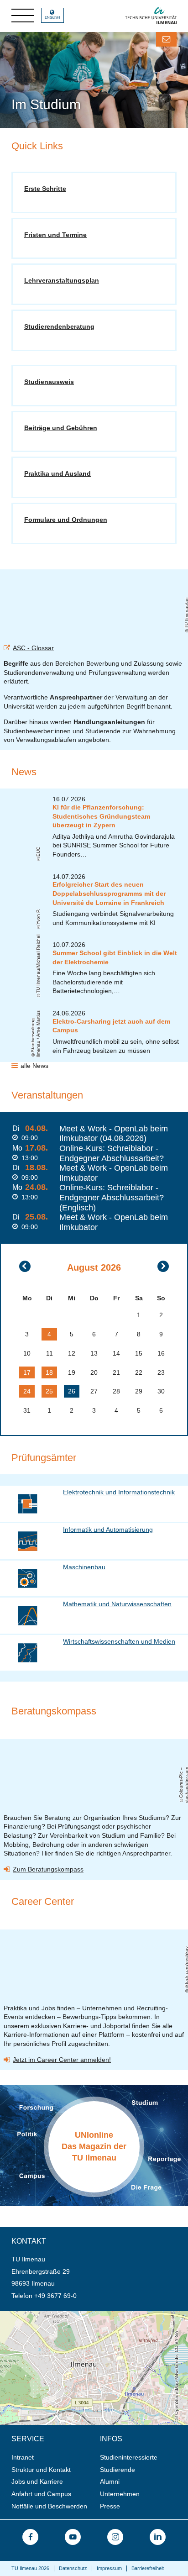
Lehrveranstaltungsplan (62, 280)
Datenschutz (73, 2568)
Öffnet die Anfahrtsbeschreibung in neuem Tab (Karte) (78, 2314)
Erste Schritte (45, 189)
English (52, 18)
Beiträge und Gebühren (61, 428)
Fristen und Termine (55, 235)
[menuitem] (53, 2458)
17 (27, 1372)
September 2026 (163, 1266)
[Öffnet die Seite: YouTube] (73, 2537)
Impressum (109, 2568)
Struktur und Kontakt (41, 2470)
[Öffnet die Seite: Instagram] (115, 2537)
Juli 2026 (25, 1266)
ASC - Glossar (33, 648)
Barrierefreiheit (148, 2568)
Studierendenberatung (59, 326)
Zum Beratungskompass (48, 1869)
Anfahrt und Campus (41, 2494)
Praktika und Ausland (57, 473)
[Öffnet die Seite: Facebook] (30, 2537)
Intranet (23, 2457)
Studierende (117, 2470)
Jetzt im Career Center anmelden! (62, 2060)
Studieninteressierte (129, 2457)
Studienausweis (49, 382)
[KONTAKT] (166, 39)
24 (27, 1391)
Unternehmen (120, 2494)
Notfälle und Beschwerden (49, 2506)
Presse (110, 2506)
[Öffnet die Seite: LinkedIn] (158, 2537)
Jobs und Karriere (37, 2481)
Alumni (110, 2481)
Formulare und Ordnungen (66, 520)
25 (49, 1391)
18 (49, 1372)
